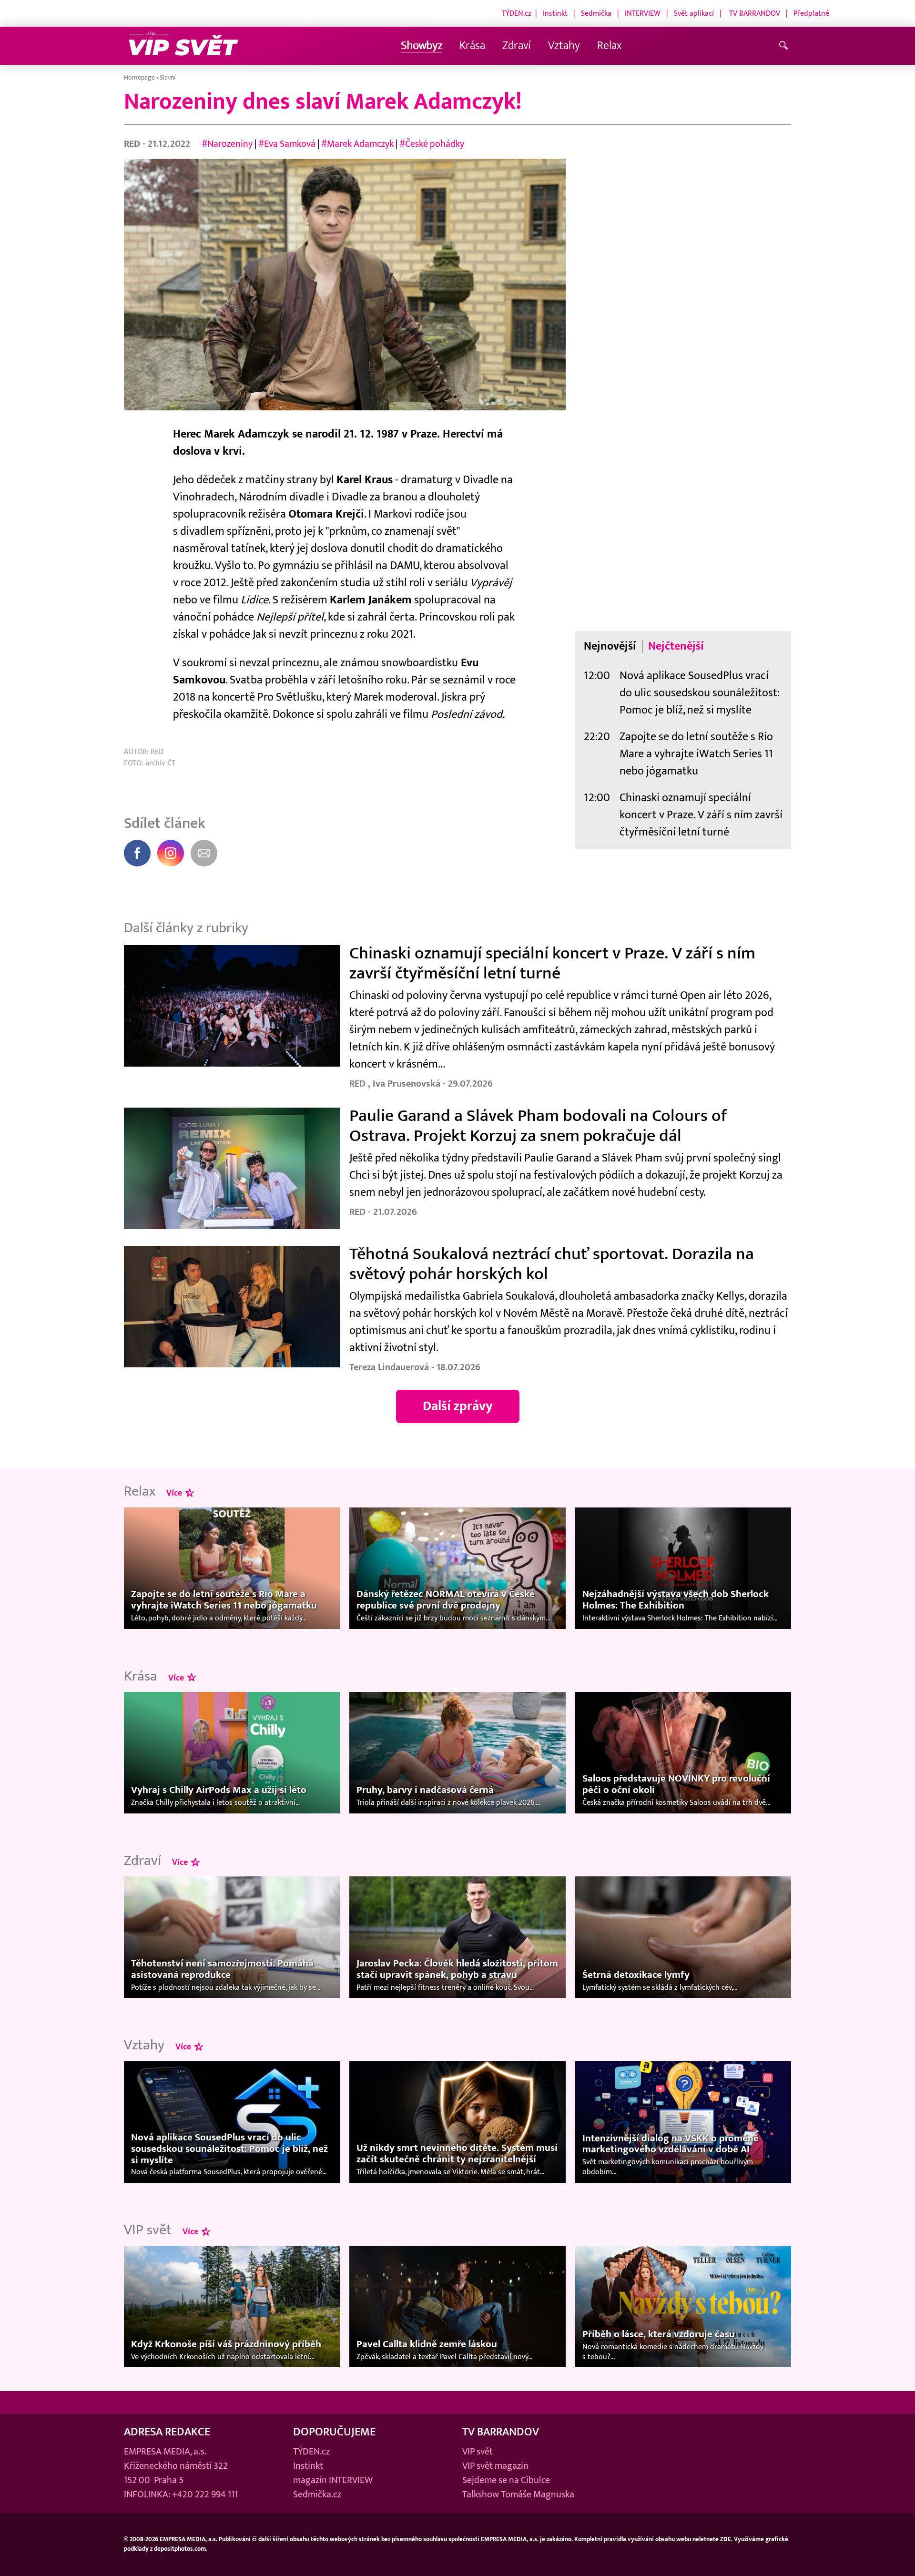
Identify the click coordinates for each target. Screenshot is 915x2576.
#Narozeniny (227, 144)
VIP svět (478, 2452)
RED (133, 144)
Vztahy (564, 46)
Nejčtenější (676, 646)
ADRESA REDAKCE (167, 2432)
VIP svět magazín (495, 2466)
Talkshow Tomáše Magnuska (518, 2495)
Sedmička (596, 13)
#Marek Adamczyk (357, 144)
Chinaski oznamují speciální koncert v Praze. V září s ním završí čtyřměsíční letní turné (701, 815)
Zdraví (517, 46)
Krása (472, 46)
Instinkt (555, 13)
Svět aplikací (694, 13)
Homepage (139, 77)
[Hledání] (785, 46)
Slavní (168, 77)
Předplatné (811, 13)
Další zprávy (458, 1406)
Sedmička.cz (317, 2495)
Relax (609, 46)
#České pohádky (432, 144)
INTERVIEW (643, 13)
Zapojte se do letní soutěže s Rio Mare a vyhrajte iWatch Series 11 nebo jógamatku (696, 754)
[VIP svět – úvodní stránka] (183, 46)
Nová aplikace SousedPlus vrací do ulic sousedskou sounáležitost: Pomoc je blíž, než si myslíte (700, 693)
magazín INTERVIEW (333, 2480)
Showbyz (422, 46)
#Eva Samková (287, 144)
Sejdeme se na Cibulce (506, 2480)
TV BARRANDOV (755, 13)
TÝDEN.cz (517, 13)
